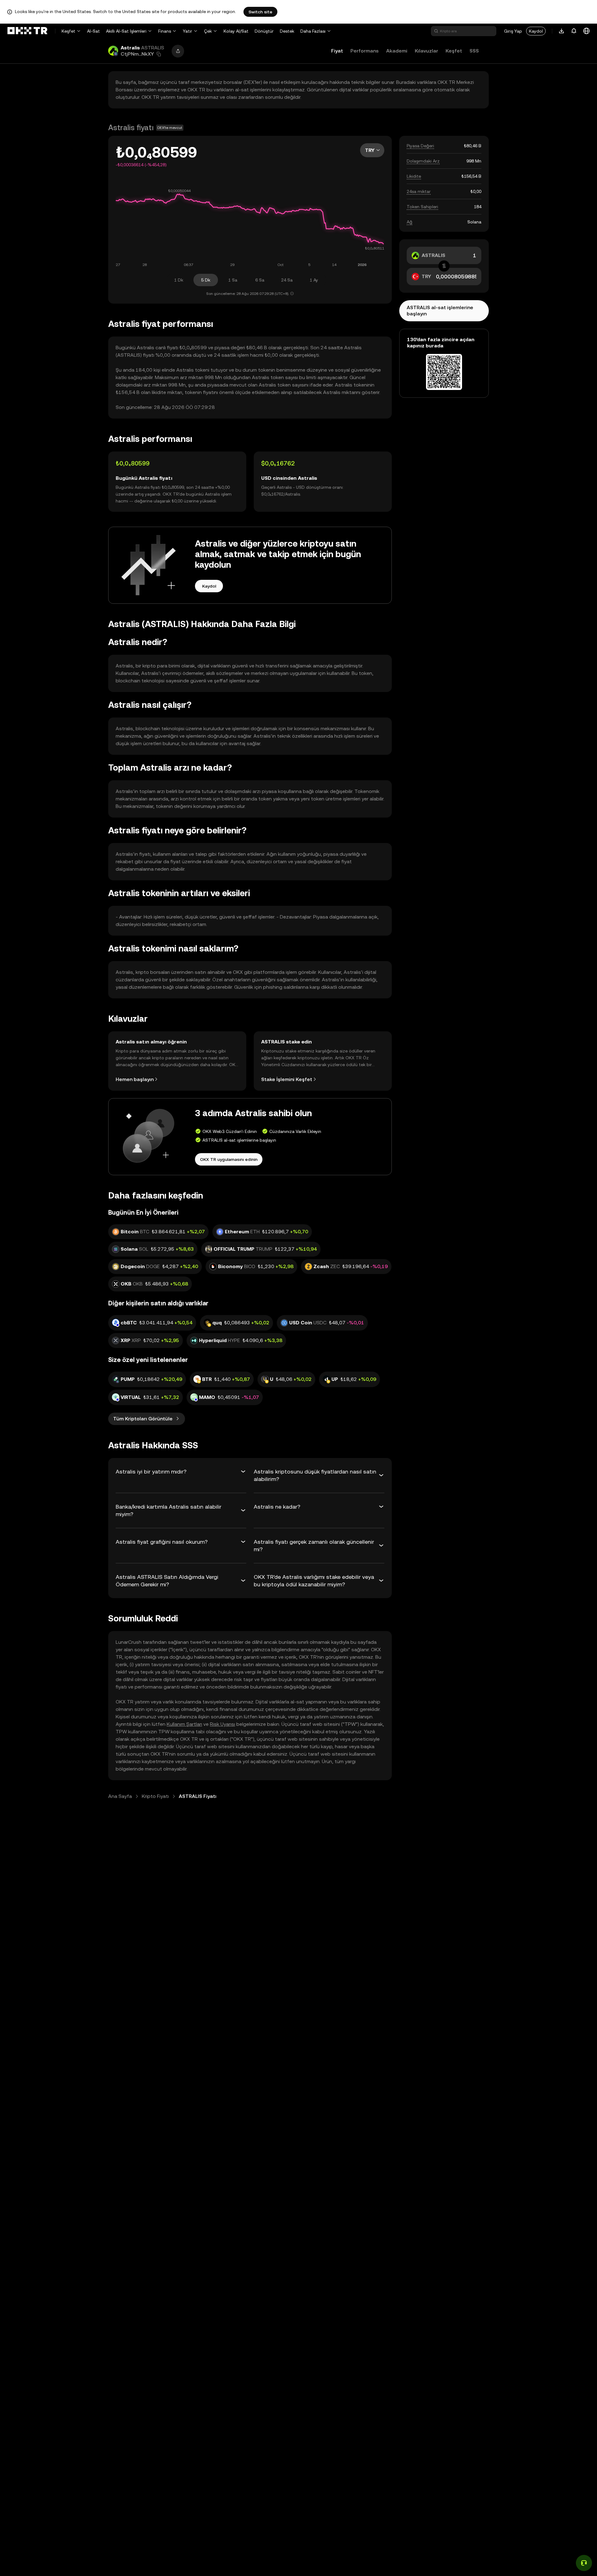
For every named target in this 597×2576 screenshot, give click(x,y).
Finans (165, 31)
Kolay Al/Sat (236, 31)
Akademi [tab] (397, 51)
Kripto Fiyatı (155, 1796)
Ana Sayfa (120, 1796)
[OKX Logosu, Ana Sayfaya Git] (27, 31)
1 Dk (179, 280)
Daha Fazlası (313, 31)
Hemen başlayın (135, 1079)
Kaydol (536, 31)
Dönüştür (264, 31)
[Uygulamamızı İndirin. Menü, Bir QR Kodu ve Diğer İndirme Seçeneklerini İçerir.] (562, 31)
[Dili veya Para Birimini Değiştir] (586, 31)
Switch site (260, 12)
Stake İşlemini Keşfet (287, 1079)
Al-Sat (93, 31)
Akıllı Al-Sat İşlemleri (126, 31)
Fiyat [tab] (337, 51)
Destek (287, 31)
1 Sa (233, 280)
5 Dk (206, 280)
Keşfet (68, 31)
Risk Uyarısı (222, 1724)
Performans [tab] (365, 51)
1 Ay (314, 280)
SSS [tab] (474, 51)
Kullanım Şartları (184, 1724)
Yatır (187, 31)
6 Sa (260, 280)
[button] (159, 54)
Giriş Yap (513, 31)
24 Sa (287, 280)
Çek (208, 31)
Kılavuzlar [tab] (426, 51)
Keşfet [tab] (454, 51)
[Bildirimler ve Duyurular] (574, 31)
